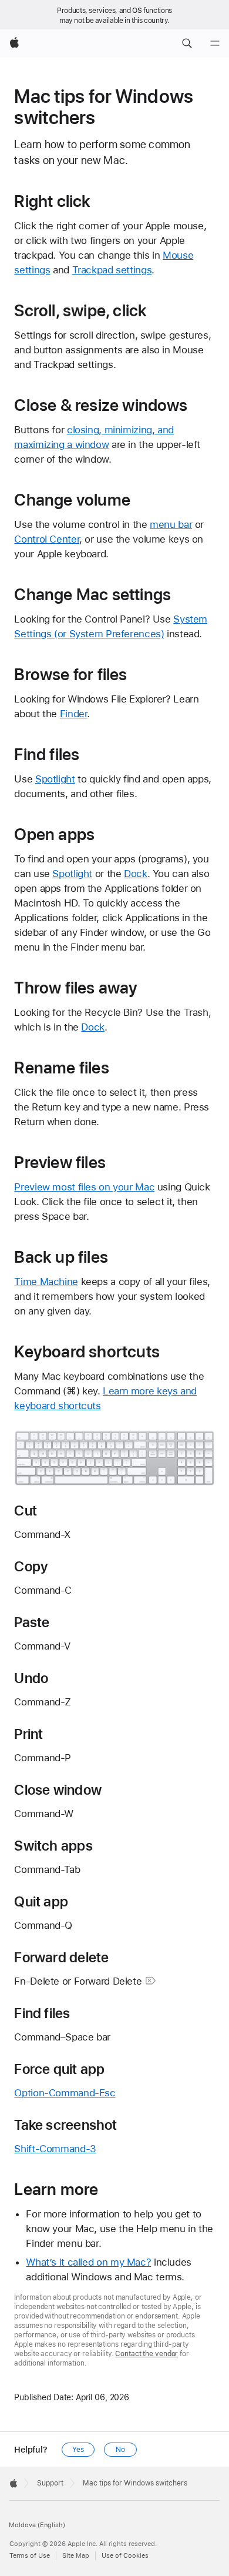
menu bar (171, 524)
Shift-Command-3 (55, 2149)
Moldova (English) (37, 2525)
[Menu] (215, 44)
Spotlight (55, 779)
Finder (74, 714)
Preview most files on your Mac (84, 1187)
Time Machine (46, 1282)
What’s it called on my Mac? (88, 2262)
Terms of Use (30, 2556)
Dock (136, 874)
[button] (187, 44)
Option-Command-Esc (65, 2093)
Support (50, 2483)
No (120, 2450)
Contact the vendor (147, 2354)
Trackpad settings (112, 270)
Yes (78, 2450)
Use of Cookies (125, 2556)
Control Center (47, 539)
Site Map (76, 2556)
